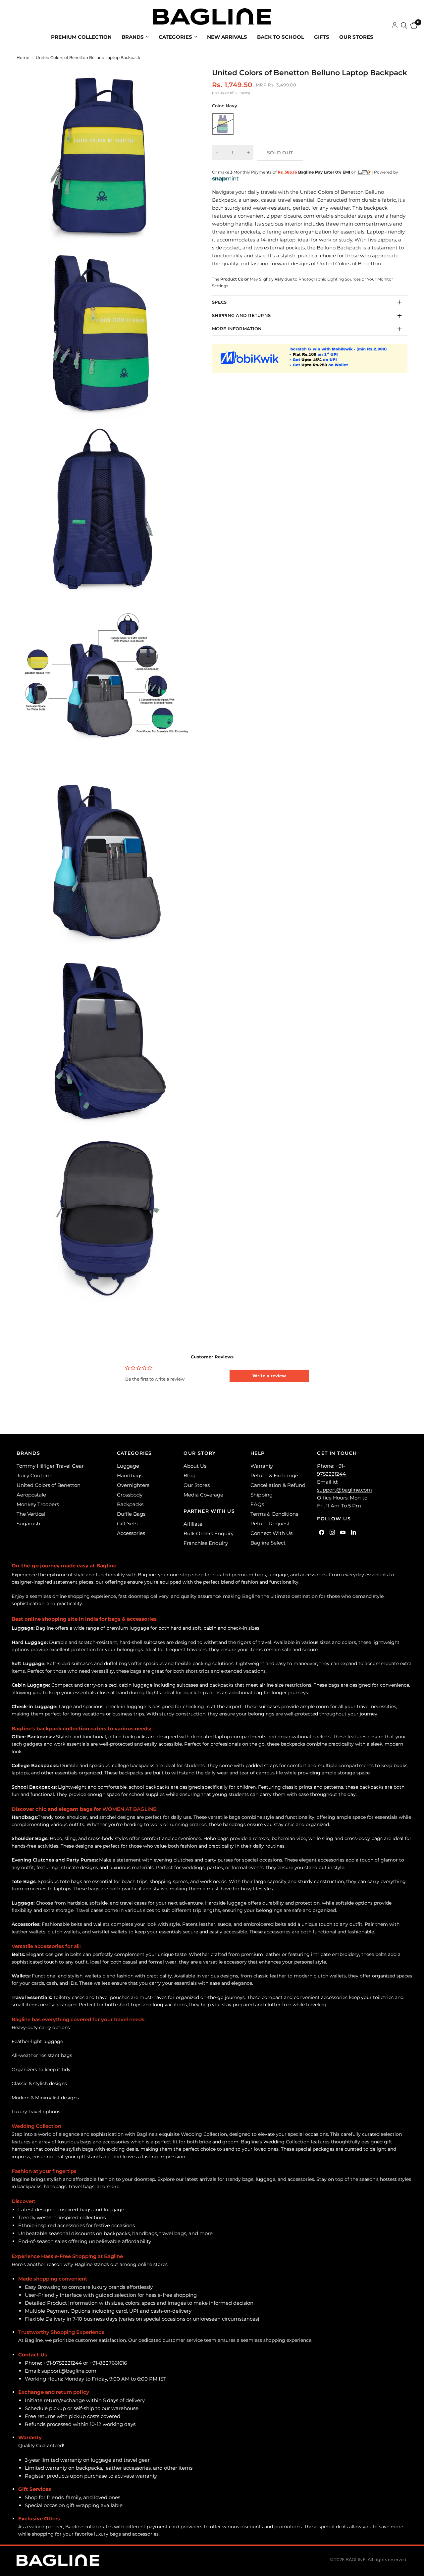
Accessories (131, 1533)
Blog (189, 1475)
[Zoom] (179, 81)
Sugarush (28, 1524)
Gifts (322, 37)
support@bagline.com (344, 1490)
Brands (133, 37)
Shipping (262, 1495)
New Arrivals (227, 37)
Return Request (270, 1524)
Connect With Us (271, 1533)
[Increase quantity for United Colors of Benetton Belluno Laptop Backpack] (248, 152)
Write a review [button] (269, 1376)
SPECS (219, 302)
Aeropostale (31, 1495)
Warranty (262, 1466)
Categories (175, 37)
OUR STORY (200, 1453)
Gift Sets (127, 1524)
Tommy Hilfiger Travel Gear (50, 1466)
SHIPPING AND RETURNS (241, 315)
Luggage (128, 1466)
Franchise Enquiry (206, 1543)
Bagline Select (268, 1543)
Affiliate (193, 1524)
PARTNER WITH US (209, 1511)
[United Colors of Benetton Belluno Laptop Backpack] (223, 124)
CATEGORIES (134, 1453)
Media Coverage (203, 1495)
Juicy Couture (34, 1475)
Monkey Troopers (38, 1504)
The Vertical (31, 1514)
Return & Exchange (274, 1475)
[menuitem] (81, 37)
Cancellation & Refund (278, 1485)
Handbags (130, 1475)
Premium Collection (81, 37)
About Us (195, 1466)
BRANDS (28, 1453)
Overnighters (133, 1485)
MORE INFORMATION (237, 329)
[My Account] (395, 26)
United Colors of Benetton (49, 1485)
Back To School (281, 37)
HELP (258, 1453)
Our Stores (356, 37)
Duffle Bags (131, 1514)
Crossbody (130, 1495)
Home (23, 57)
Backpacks (130, 1504)
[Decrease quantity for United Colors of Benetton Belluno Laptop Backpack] (217, 152)
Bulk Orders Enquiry (209, 1533)
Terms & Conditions (274, 1514)
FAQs (257, 1504)
